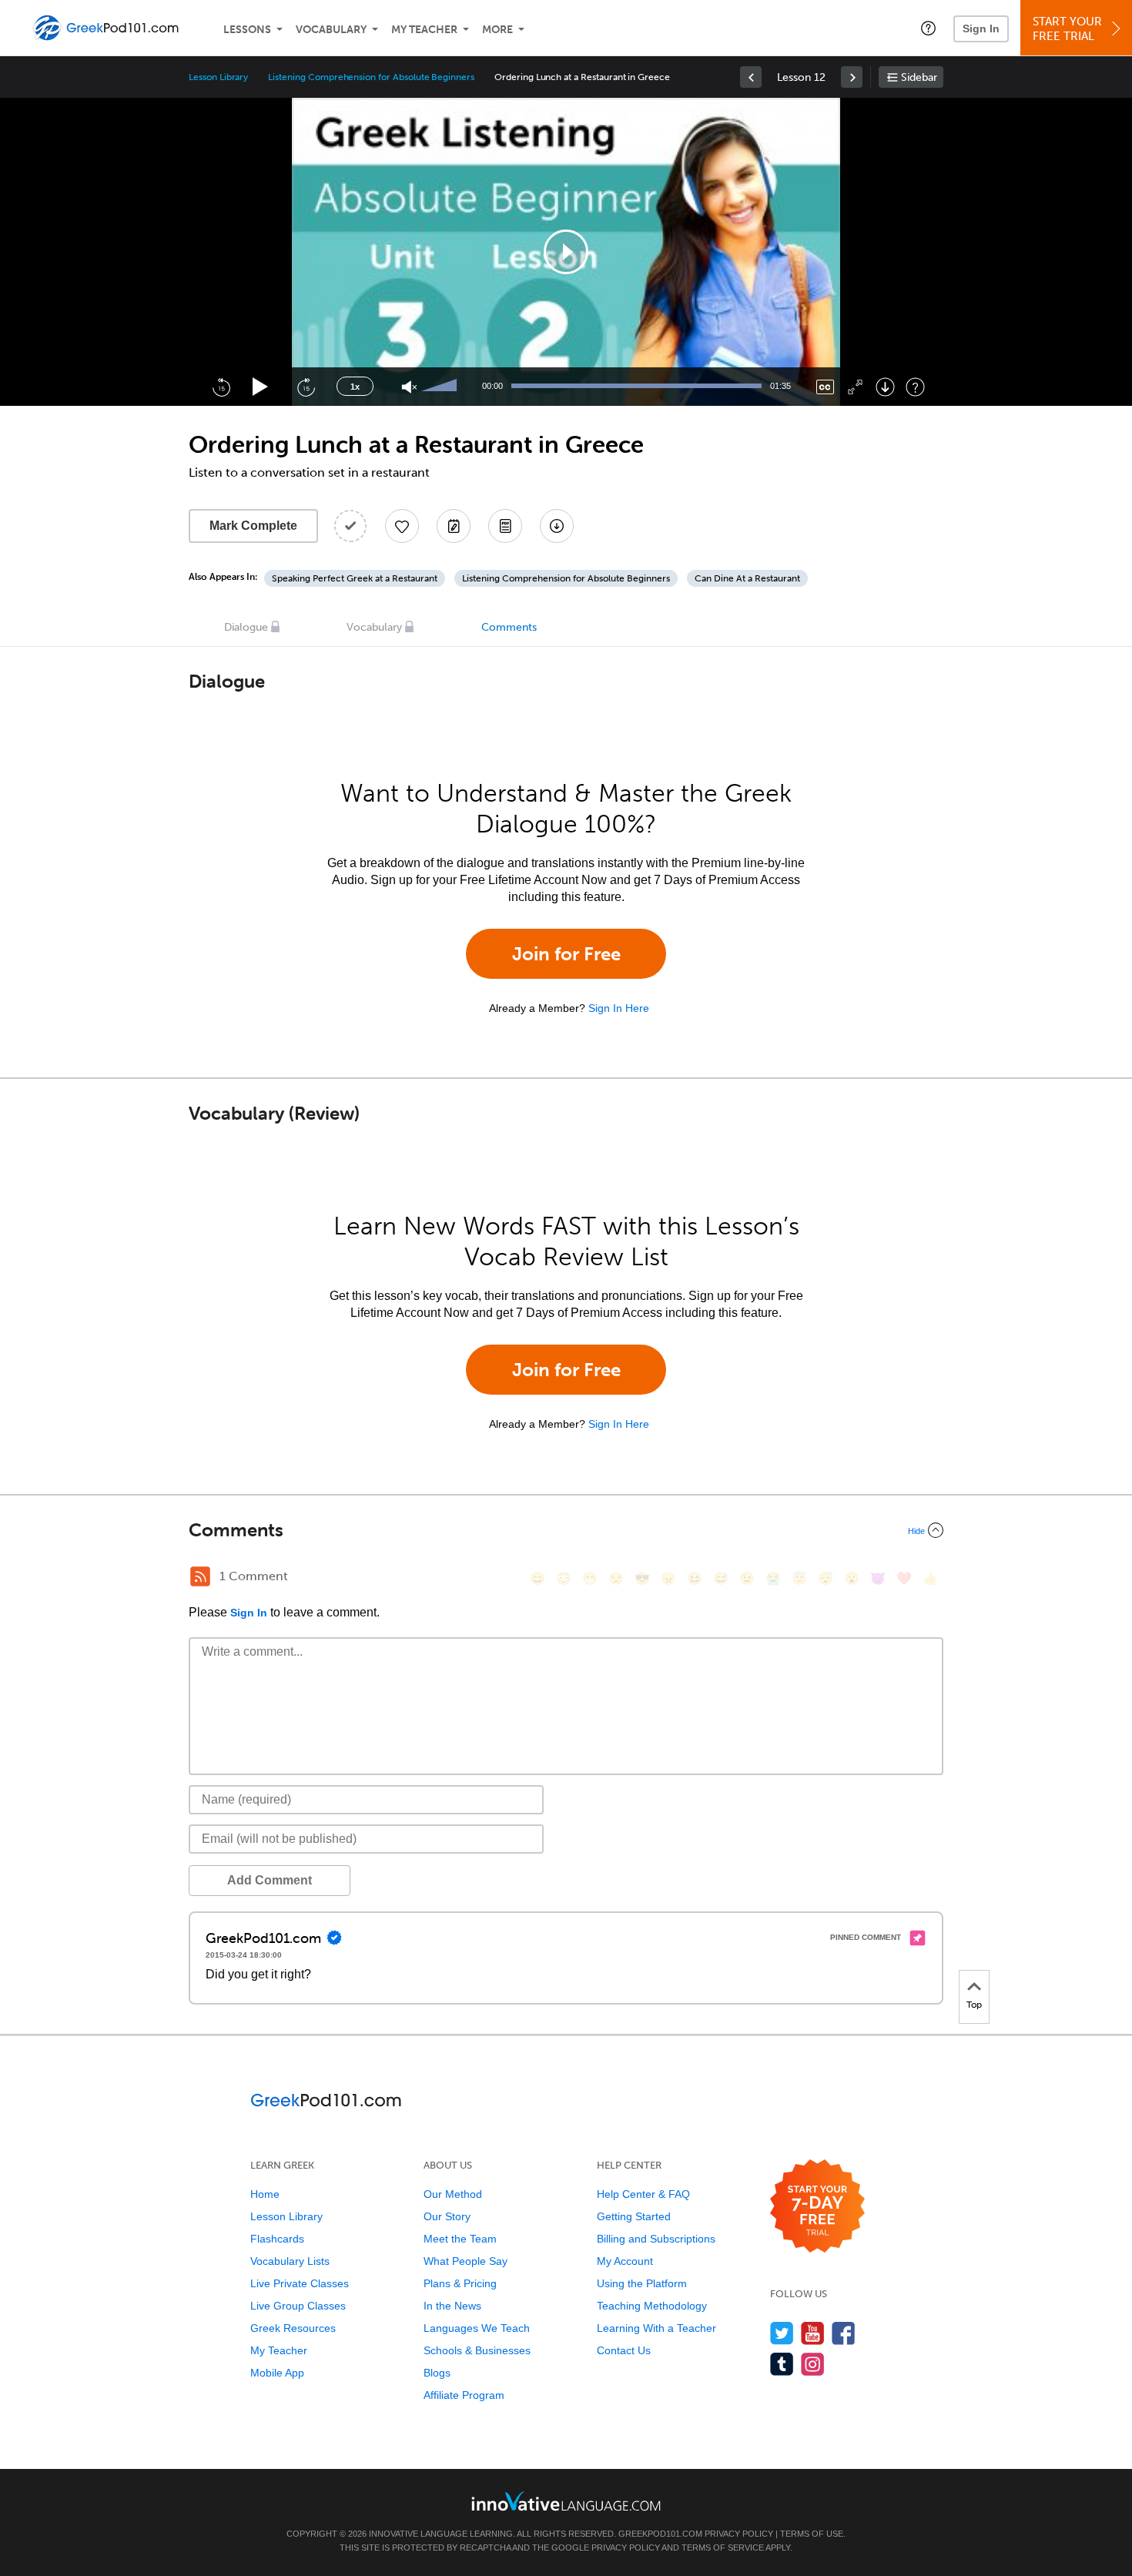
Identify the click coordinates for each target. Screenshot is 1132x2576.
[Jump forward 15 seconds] (306, 387)
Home (265, 2194)
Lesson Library (218, 77)
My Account (625, 2261)
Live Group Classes (298, 2306)
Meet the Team (460, 2239)
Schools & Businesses (477, 2350)
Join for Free (566, 954)
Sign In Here (619, 1008)
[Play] (261, 387)
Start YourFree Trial (1067, 29)
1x (355, 387)
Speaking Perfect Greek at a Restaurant (355, 578)
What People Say (466, 2261)
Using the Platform (642, 2283)
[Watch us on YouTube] (813, 2333)
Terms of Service (723, 2548)
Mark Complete (253, 526)
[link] (751, 77)
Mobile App (277, 2373)
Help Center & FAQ (643, 2194)
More (497, 30)
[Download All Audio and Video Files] (557, 526)
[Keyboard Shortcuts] (915, 387)
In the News (452, 2306)
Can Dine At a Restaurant (747, 578)
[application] (566, 252)
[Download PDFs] (505, 526)
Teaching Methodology (652, 2306)
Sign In (981, 28)
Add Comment (270, 1880)
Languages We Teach (477, 2328)
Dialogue (246, 627)
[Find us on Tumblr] (782, 2364)
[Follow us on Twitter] (782, 2333)
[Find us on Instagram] (813, 2364)
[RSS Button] (200, 1576)
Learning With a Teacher (656, 2328)
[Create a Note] (454, 526)
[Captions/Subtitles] (825, 387)
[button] (928, 28)
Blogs (437, 2373)
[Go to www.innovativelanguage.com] (566, 2501)
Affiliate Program (464, 2395)
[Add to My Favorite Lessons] (402, 526)
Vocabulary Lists (290, 2261)
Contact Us (624, 2350)
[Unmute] (409, 387)
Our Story (447, 2216)
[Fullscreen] (855, 387)
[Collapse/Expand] (566, 1530)
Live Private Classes (300, 2283)
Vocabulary (331, 30)
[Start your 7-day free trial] (817, 2207)
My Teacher (424, 30)
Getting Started (634, 2216)
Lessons (247, 30)
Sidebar (919, 77)
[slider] (441, 387)
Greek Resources (293, 2328)
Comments (509, 627)
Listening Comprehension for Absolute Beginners (371, 77)
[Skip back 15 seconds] (221, 387)
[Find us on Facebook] (844, 2333)
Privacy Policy (739, 2534)
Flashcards (277, 2239)
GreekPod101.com (660, 2534)
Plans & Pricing (460, 2283)
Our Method (453, 2194)
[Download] (885, 387)
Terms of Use (812, 2534)
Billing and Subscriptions (656, 2239)
